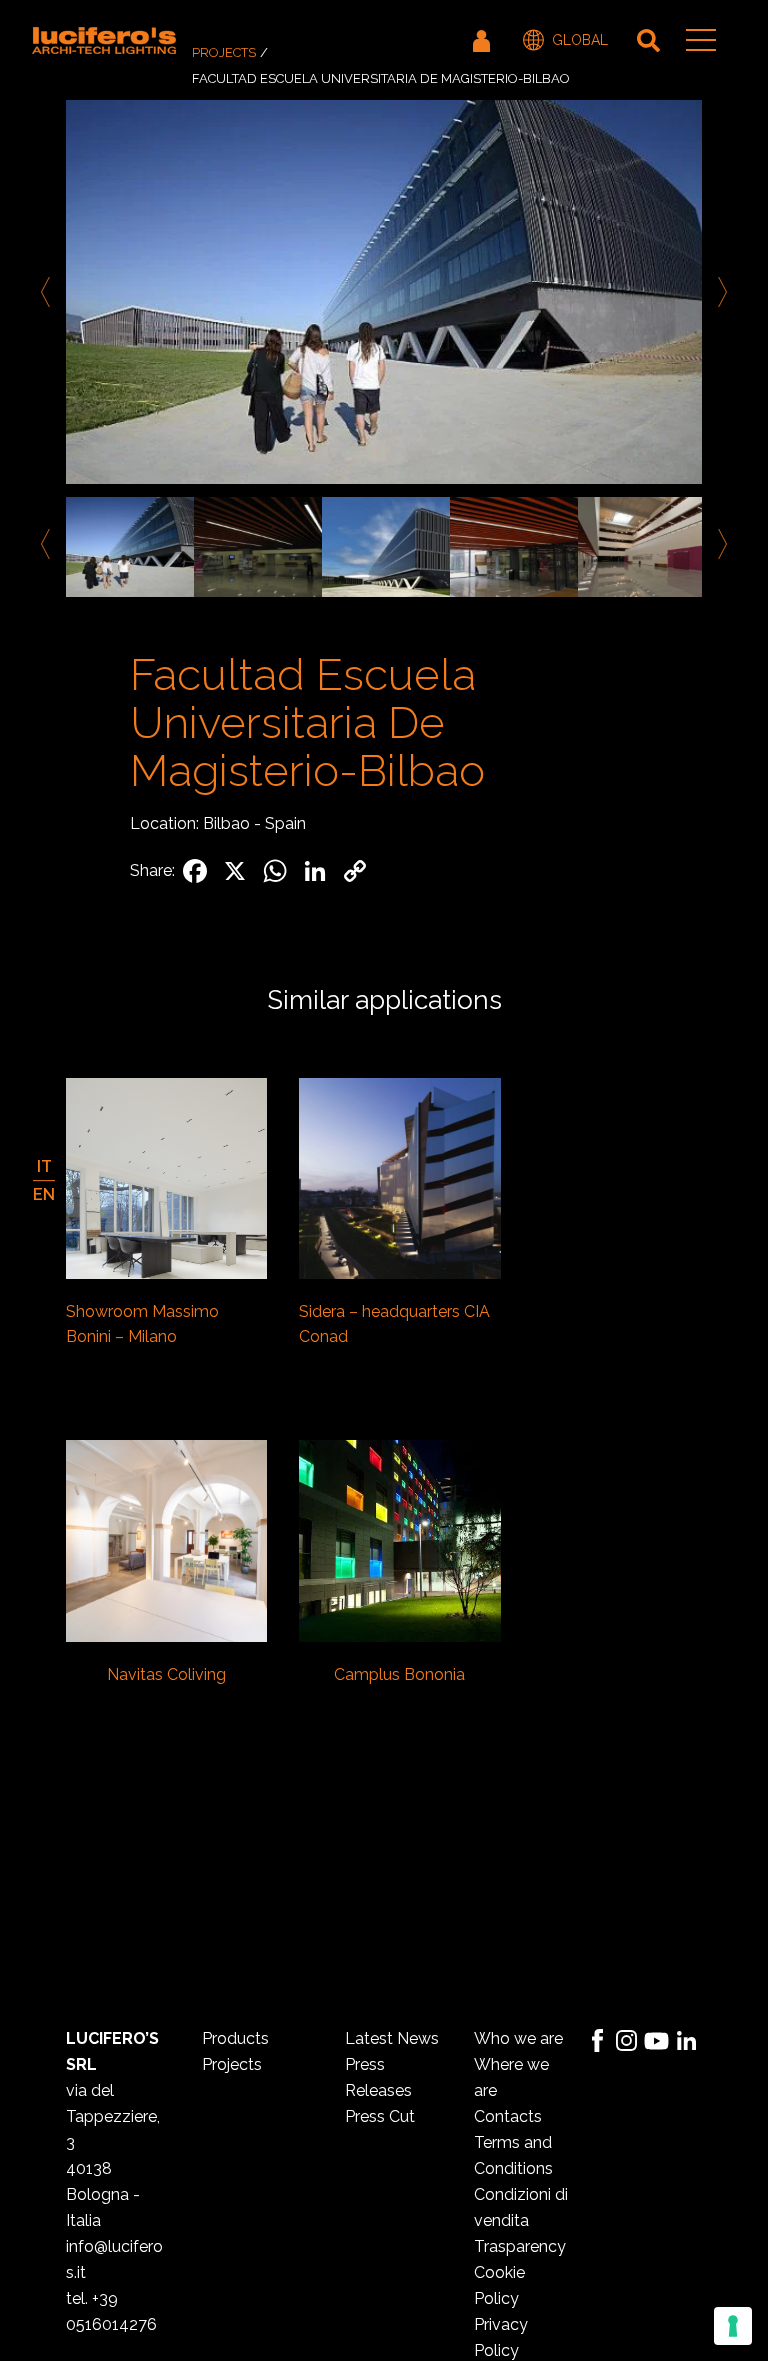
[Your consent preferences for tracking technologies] (733, 2326)
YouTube (657, 2041)
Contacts (508, 2116)
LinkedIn (687, 2041)
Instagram (627, 2041)
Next (719, 292)
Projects (224, 52)
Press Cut (380, 2116)
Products (235, 2038)
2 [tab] (399, 620)
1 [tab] (369, 620)
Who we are (518, 2038)
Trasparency (520, 2246)
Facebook (597, 2041)
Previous (49, 292)
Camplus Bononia (399, 1674)
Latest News (392, 2038)
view (166, 1181)
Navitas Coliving (166, 1674)
